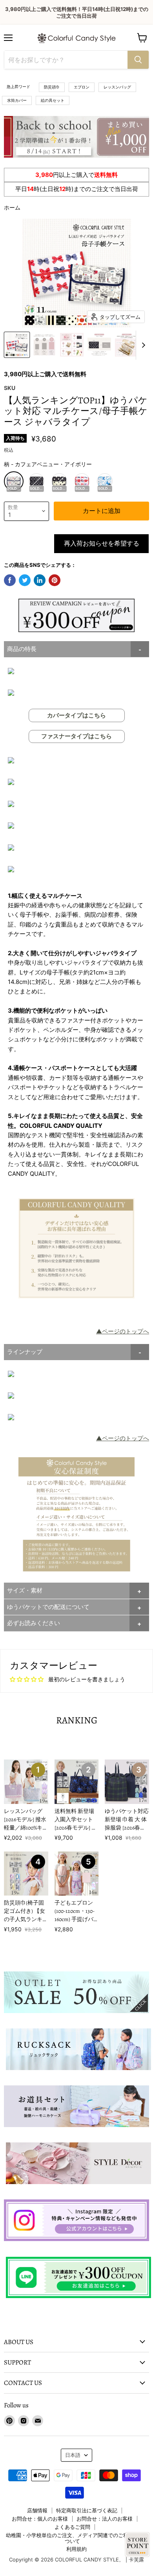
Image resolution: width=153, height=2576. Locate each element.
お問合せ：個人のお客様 (40, 2519)
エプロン (82, 87)
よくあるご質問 (72, 2527)
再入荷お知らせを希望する (102, 544)
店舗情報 (37, 2510)
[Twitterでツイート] (25, 580)
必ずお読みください (34, 1623)
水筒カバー (17, 100)
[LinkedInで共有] (40, 580)
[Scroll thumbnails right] (142, 345)
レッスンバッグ (117, 87)
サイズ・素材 (25, 1590)
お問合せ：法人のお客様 (105, 2519)
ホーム (12, 207)
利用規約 (76, 2549)
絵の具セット (53, 100)
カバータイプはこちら (76, 715)
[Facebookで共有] (10, 580)
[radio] (14, 481)
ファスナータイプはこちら (76, 736)
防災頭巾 (52, 87)
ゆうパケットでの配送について (48, 1607)
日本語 (73, 2455)
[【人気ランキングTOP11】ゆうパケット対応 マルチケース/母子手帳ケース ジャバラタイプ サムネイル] (17, 345)
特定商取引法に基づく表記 (87, 2510)
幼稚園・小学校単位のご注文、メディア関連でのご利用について (72, 2538)
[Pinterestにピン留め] (55, 580)
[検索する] (138, 60)
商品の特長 (22, 649)
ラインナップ (25, 1352)
